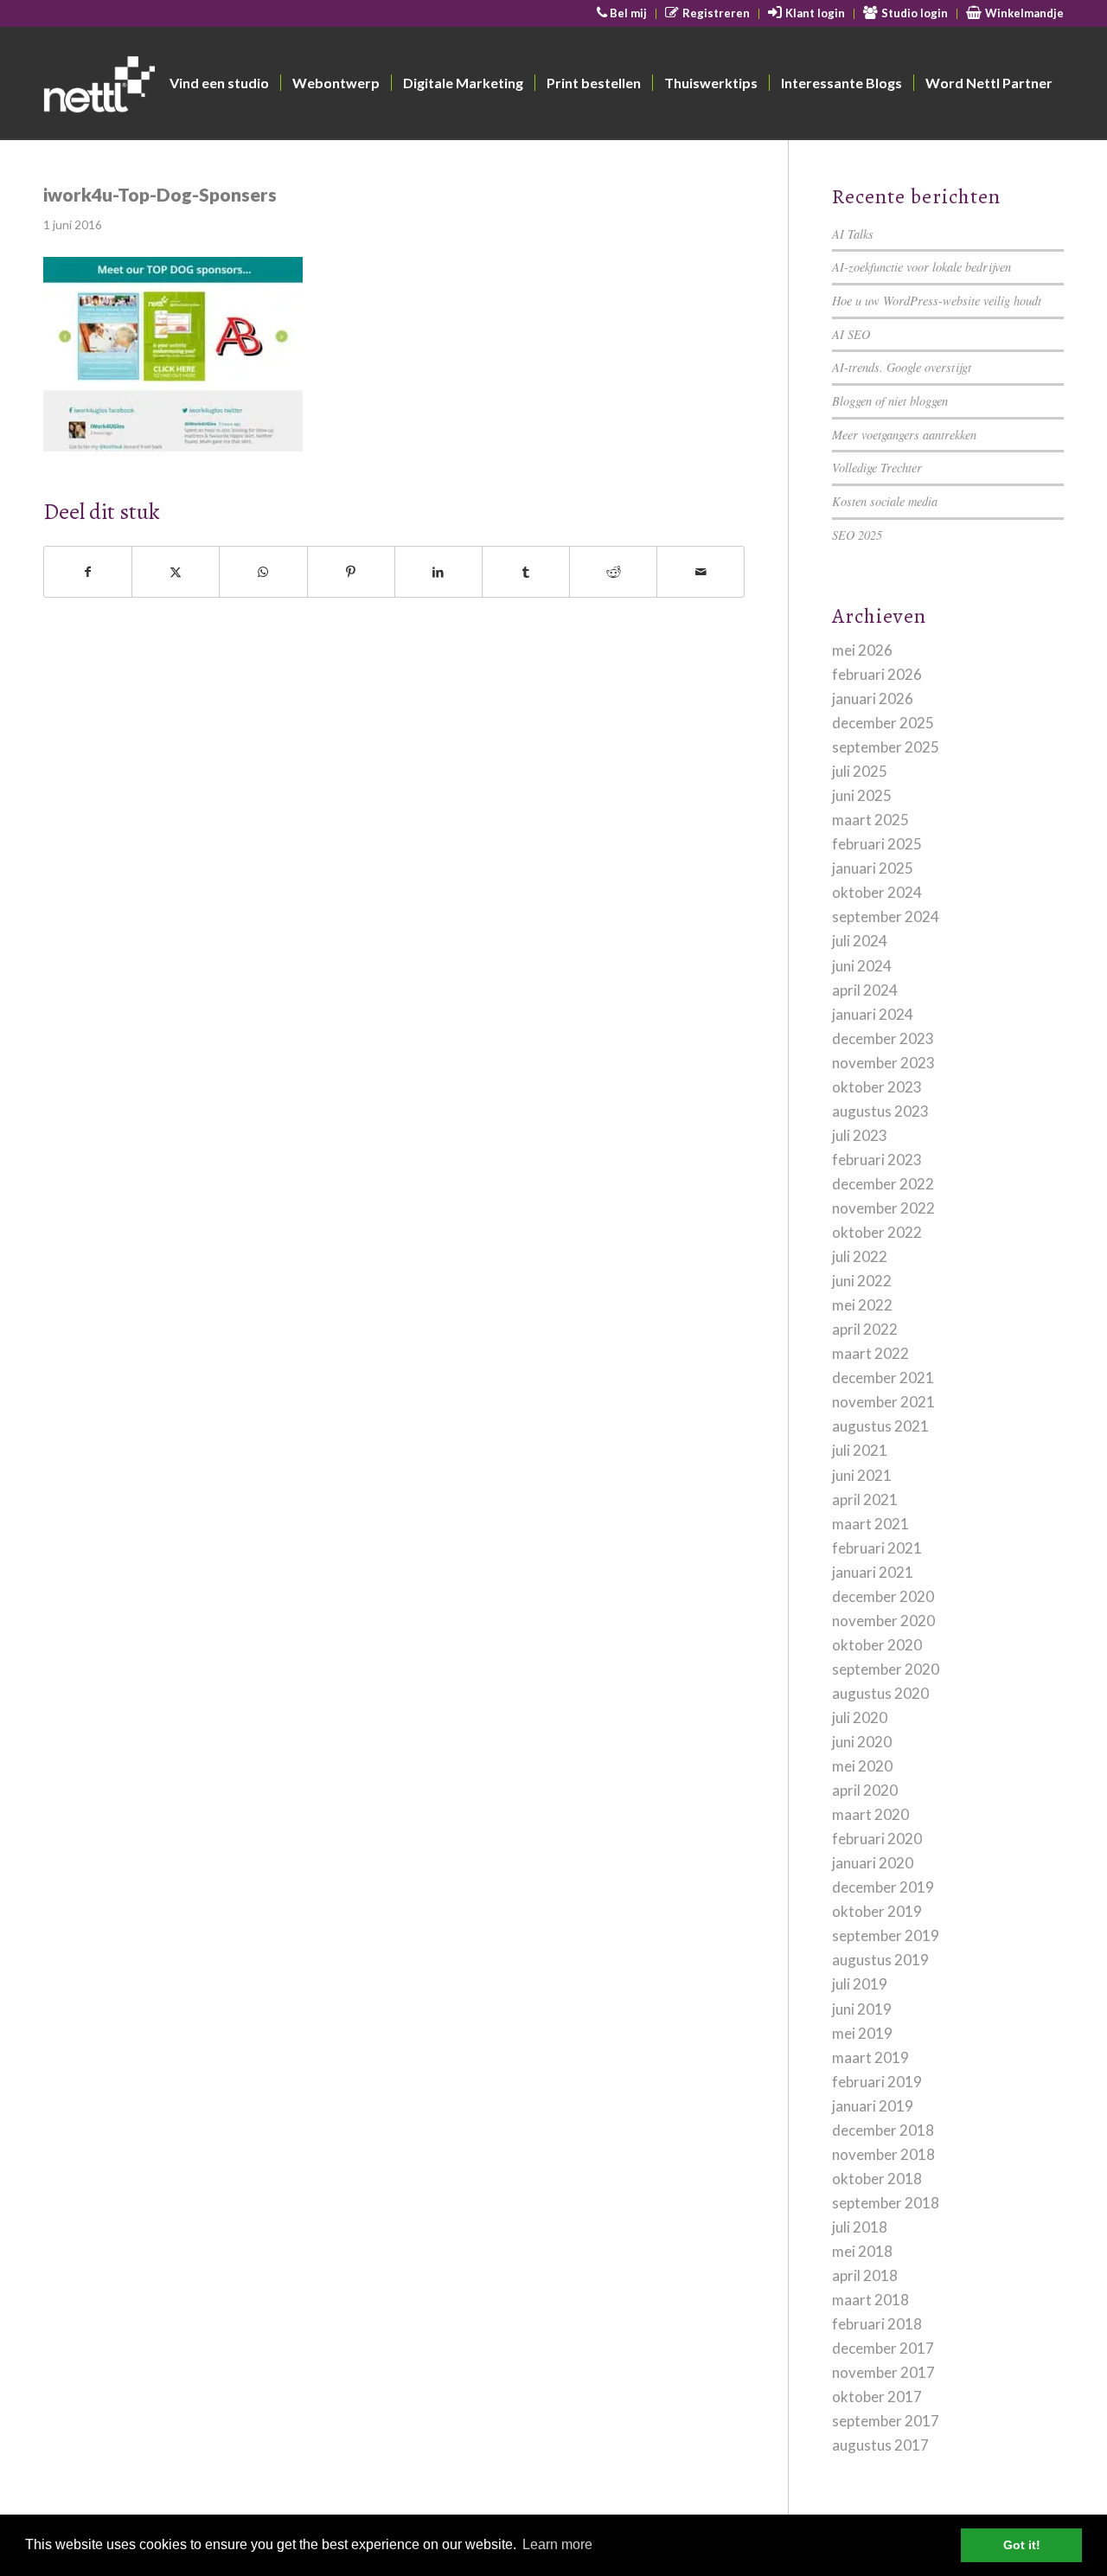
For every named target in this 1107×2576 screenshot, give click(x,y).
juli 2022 (860, 1256)
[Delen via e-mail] (701, 572)
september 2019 (886, 1935)
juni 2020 (862, 1742)
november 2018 (883, 2154)
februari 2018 (877, 2324)
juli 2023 (860, 1135)
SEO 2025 (857, 535)
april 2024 (865, 990)
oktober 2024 (877, 892)
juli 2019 (860, 1984)
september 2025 (886, 747)
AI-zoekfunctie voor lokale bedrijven (921, 267)
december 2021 (883, 1378)
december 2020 (883, 1596)
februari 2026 (877, 674)
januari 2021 (873, 1572)
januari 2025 (873, 868)
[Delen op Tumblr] (526, 572)
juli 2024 (860, 941)
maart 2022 (870, 1353)
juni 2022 (862, 1281)
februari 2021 (877, 1548)
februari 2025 (877, 844)
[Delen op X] (176, 572)
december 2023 (883, 1038)
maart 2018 (870, 2300)
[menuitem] (623, 14)
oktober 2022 (877, 1232)
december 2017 (883, 2348)
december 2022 (883, 1184)
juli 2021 (860, 1450)
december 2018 (883, 2130)
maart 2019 (870, 2057)
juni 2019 (862, 2009)
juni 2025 (862, 795)
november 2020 (883, 1621)
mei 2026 (862, 650)
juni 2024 (862, 966)
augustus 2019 (880, 1960)
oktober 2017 (877, 2397)
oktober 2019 (877, 1911)
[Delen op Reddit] (613, 572)
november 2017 (883, 2372)
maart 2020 (870, 1814)
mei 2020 (862, 1766)
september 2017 (886, 2421)
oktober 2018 (877, 2179)
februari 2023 (877, 1160)
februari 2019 (877, 2082)
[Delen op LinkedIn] (438, 572)
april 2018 (865, 2275)
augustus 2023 (880, 1111)
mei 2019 (862, 2033)
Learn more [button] (557, 2544)
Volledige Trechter (877, 468)
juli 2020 (860, 1717)
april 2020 (865, 1790)
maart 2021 (870, 1524)
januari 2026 (873, 698)
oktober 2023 (877, 1087)
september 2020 (886, 1669)
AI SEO (851, 334)
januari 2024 (873, 1014)
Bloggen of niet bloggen (890, 401)
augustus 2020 (880, 1693)
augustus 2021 (880, 1426)
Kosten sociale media (885, 501)
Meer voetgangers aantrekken (904, 435)
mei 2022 (862, 1305)
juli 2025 (860, 771)
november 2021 (883, 1402)
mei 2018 (862, 2251)
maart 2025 (870, 820)
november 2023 (883, 1063)
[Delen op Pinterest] (351, 572)
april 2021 (865, 1499)
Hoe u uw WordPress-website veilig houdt (937, 301)
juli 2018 (860, 2227)
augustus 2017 (880, 2445)
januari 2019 (873, 2106)
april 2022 (865, 1329)
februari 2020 (877, 1839)
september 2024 (886, 916)
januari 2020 (873, 1863)
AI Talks (853, 234)
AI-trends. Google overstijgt (902, 367)
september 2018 (886, 2203)
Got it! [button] (1022, 2545)
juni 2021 (862, 1475)
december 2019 (883, 1887)
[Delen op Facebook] (88, 572)
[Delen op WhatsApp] (263, 572)
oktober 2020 (877, 1645)
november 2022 (883, 1208)
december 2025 (883, 723)
